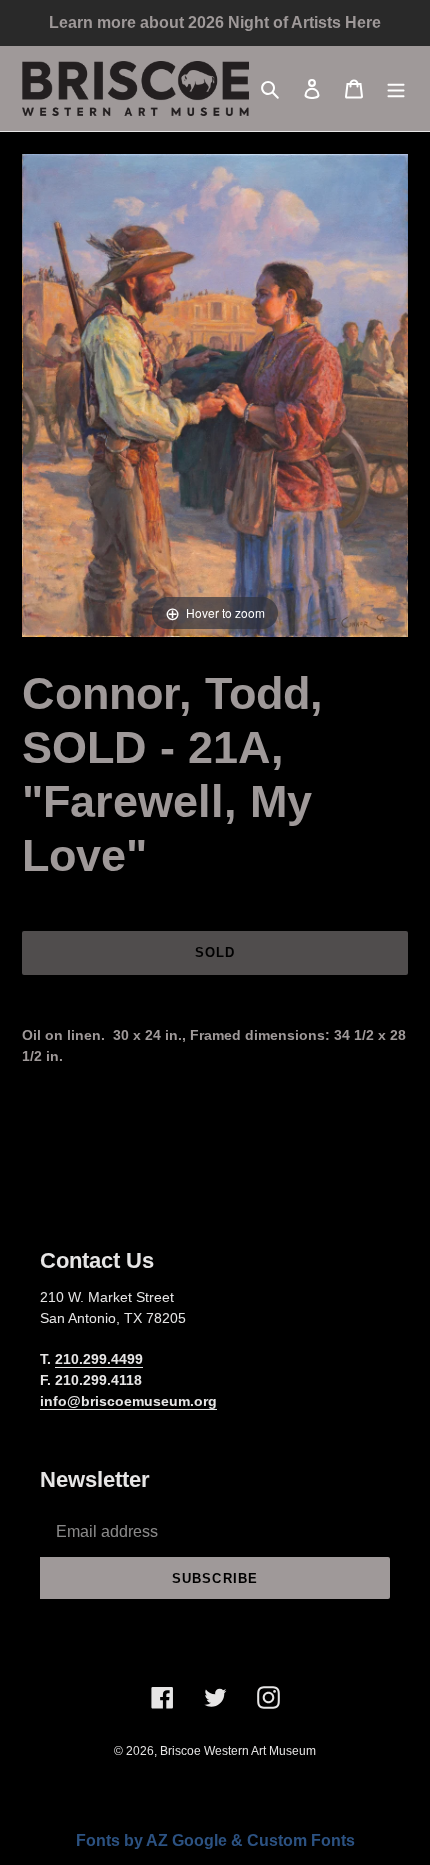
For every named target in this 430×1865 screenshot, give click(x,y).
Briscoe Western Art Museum (238, 1751)
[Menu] (396, 88)
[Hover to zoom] (215, 394)
